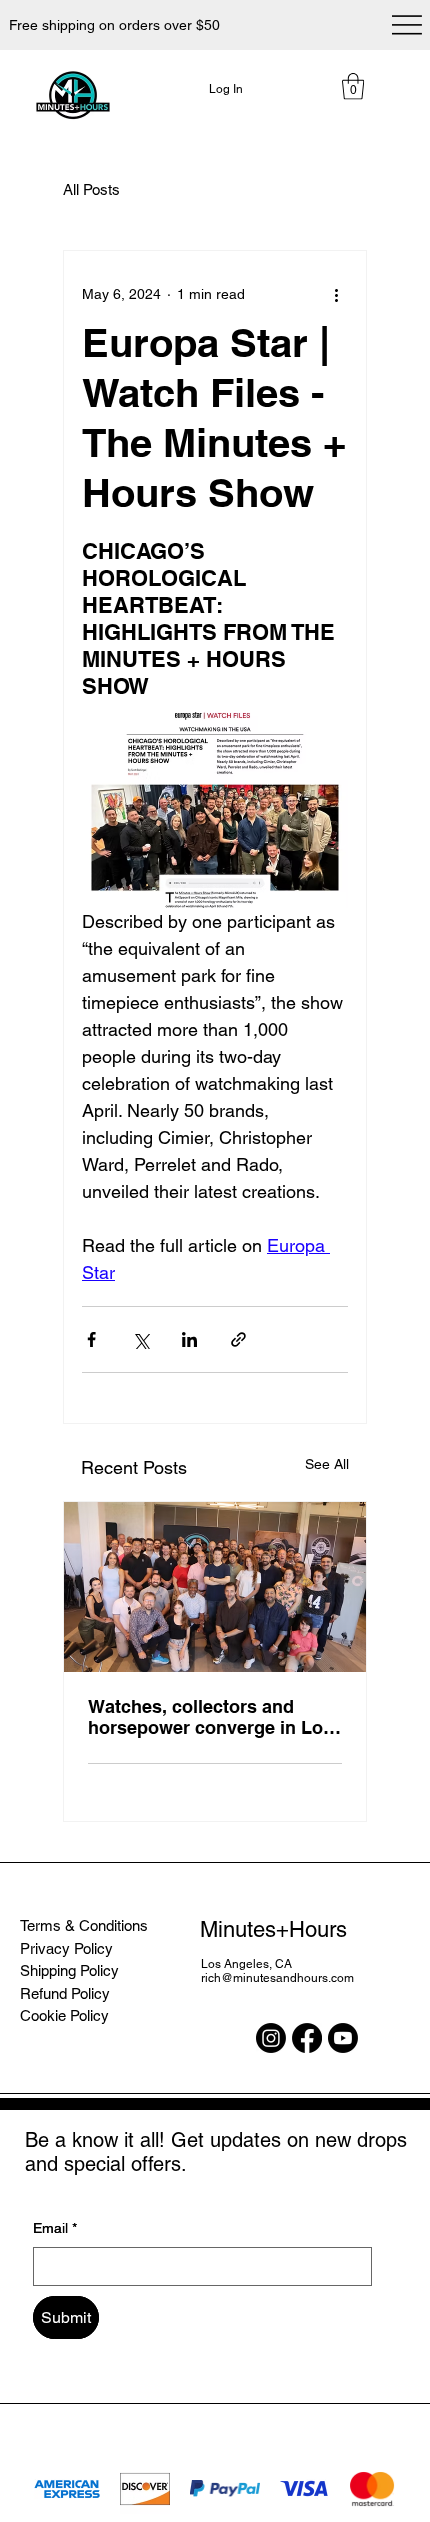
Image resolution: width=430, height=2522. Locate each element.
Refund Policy (65, 1993)
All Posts (91, 189)
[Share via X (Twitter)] (140, 1339)
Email (55, 2228)
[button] (353, 86)
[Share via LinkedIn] (189, 1339)
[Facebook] (307, 2038)
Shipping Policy (69, 1970)
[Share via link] (238, 1339)
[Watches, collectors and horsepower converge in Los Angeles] (215, 1587)
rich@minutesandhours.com (277, 1978)
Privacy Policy (66, 1948)
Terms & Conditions (84, 1925)
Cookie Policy (64, 2015)
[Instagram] (271, 2038)
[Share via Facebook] (91, 1339)
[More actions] (336, 295)
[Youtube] (343, 2038)
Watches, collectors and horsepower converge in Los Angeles (210, 1717)
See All (327, 1464)
